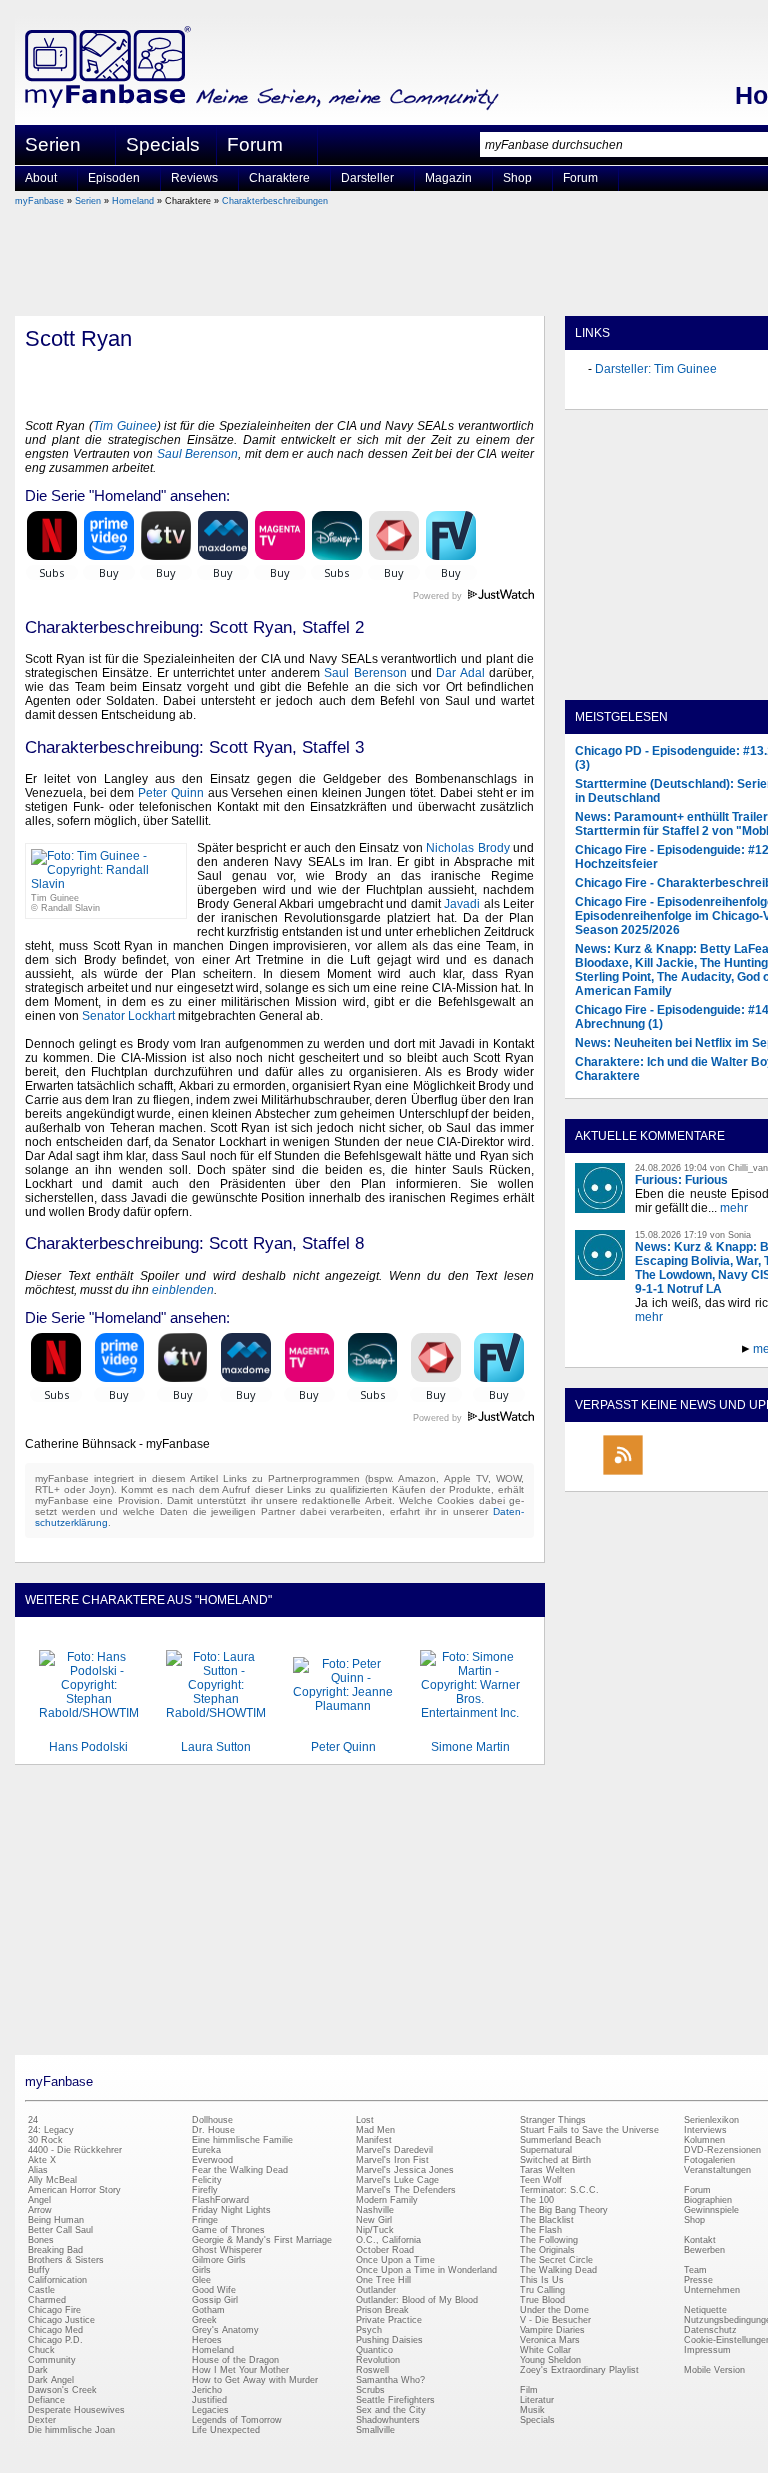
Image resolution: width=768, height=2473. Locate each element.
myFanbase (39, 201)
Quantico (374, 2350)
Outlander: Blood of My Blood (417, 2300)
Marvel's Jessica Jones (405, 2170)
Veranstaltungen (717, 2170)
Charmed (47, 2300)
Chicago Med (55, 2330)
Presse (698, 2280)
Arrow (40, 2210)
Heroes (207, 2340)
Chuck (41, 2350)
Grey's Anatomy (225, 2330)
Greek (204, 2320)
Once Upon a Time (395, 2260)
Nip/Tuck (375, 2230)
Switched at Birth (555, 2160)
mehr (734, 1208)
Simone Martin (470, 1747)
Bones (41, 2240)
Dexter (42, 2420)
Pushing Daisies (389, 2340)
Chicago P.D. (55, 2340)
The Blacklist (547, 2220)
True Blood (542, 2300)
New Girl (374, 2220)
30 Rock (45, 2140)
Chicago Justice (61, 2320)
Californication (57, 2280)
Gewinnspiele (711, 2210)
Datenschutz (710, 2330)
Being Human (56, 2220)
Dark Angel (51, 2380)
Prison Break (382, 2310)
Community (52, 2360)
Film (529, 2390)
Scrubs (370, 2390)
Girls (201, 2270)
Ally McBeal (52, 2180)
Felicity (207, 2180)
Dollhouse (212, 2120)
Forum (255, 144)
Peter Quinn (171, 793)
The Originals (547, 2250)
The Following (549, 2240)
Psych (369, 2330)
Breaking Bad (55, 2250)
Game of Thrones (228, 2230)
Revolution (378, 2360)
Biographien (708, 2200)
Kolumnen (704, 2140)
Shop (694, 2220)
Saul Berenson (198, 454)
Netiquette (705, 2310)
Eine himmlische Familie (242, 2140)
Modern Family (387, 2200)
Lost (365, 2120)
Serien (88, 201)
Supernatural (546, 2150)
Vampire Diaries (552, 2330)
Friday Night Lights (231, 2210)
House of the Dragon (235, 2360)
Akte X (42, 2160)
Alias (38, 2170)
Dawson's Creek (62, 2390)
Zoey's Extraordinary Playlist (579, 2370)
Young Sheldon (550, 2360)
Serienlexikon (711, 2120)
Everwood (212, 2160)
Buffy (39, 2270)
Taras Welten (547, 2170)
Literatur (537, 2400)
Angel (39, 2200)
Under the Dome (554, 2310)
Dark (38, 2370)
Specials (163, 144)
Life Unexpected (226, 2430)
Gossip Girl (215, 2300)
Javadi (462, 904)
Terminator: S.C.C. (559, 2190)
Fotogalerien (709, 2160)
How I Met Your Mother (240, 2370)
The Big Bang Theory (564, 2210)
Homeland (133, 201)
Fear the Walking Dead (240, 2170)
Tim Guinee (125, 426)
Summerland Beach (560, 2140)
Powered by (473, 596)
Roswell (372, 2370)
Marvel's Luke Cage (397, 2180)
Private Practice (389, 2320)
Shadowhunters (388, 2420)
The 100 (537, 2200)
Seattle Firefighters (395, 2400)
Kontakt (700, 2240)
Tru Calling (542, 2290)
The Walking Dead (558, 2270)
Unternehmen (712, 2290)
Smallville (375, 2430)
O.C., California (388, 2240)
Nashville (375, 2210)
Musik (532, 2410)
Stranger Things (553, 2120)
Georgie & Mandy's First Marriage (262, 2240)
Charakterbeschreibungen (275, 201)
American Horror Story (74, 2190)
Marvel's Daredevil (394, 2150)
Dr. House (213, 2130)
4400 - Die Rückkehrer (75, 2150)
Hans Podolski (88, 1747)
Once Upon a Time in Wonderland (426, 2270)
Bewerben (704, 2250)
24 (33, 2120)
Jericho (207, 2390)
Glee (201, 2280)
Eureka (206, 2150)
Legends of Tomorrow (237, 2420)
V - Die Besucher (555, 2320)
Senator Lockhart (128, 1016)
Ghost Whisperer (227, 2250)
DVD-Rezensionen (722, 2150)
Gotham (208, 2310)
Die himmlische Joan (71, 2430)
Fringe (205, 2220)
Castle (41, 2290)
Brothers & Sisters (66, 2260)
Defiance (46, 2400)
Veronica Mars (550, 2340)
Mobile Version (714, 2370)
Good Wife (214, 2290)
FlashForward (220, 2200)
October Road (385, 2250)
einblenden (183, 1290)
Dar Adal (460, 673)
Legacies (210, 2410)
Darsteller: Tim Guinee (656, 369)
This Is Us (542, 2280)
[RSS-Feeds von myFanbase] (623, 1474)
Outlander (376, 2290)
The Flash (541, 2230)
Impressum (707, 2350)
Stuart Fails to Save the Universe (589, 2130)
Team (695, 2270)
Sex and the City (391, 2410)
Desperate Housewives (76, 2410)
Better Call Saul (60, 2230)
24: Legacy (51, 2130)
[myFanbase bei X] (715, 1474)
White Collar (545, 2350)
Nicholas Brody (467, 848)
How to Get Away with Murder (255, 2380)
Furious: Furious (681, 1180)
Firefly (205, 2190)
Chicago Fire (54, 2310)
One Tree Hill (383, 2280)
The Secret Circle (556, 2260)
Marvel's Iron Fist (392, 2160)
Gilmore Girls (219, 2260)
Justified (209, 2400)
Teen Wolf (541, 2180)
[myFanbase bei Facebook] (669, 1474)
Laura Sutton (216, 1747)
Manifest (374, 2140)
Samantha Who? (390, 2380)
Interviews (705, 2130)
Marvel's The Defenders (406, 2190)
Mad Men (375, 2130)
